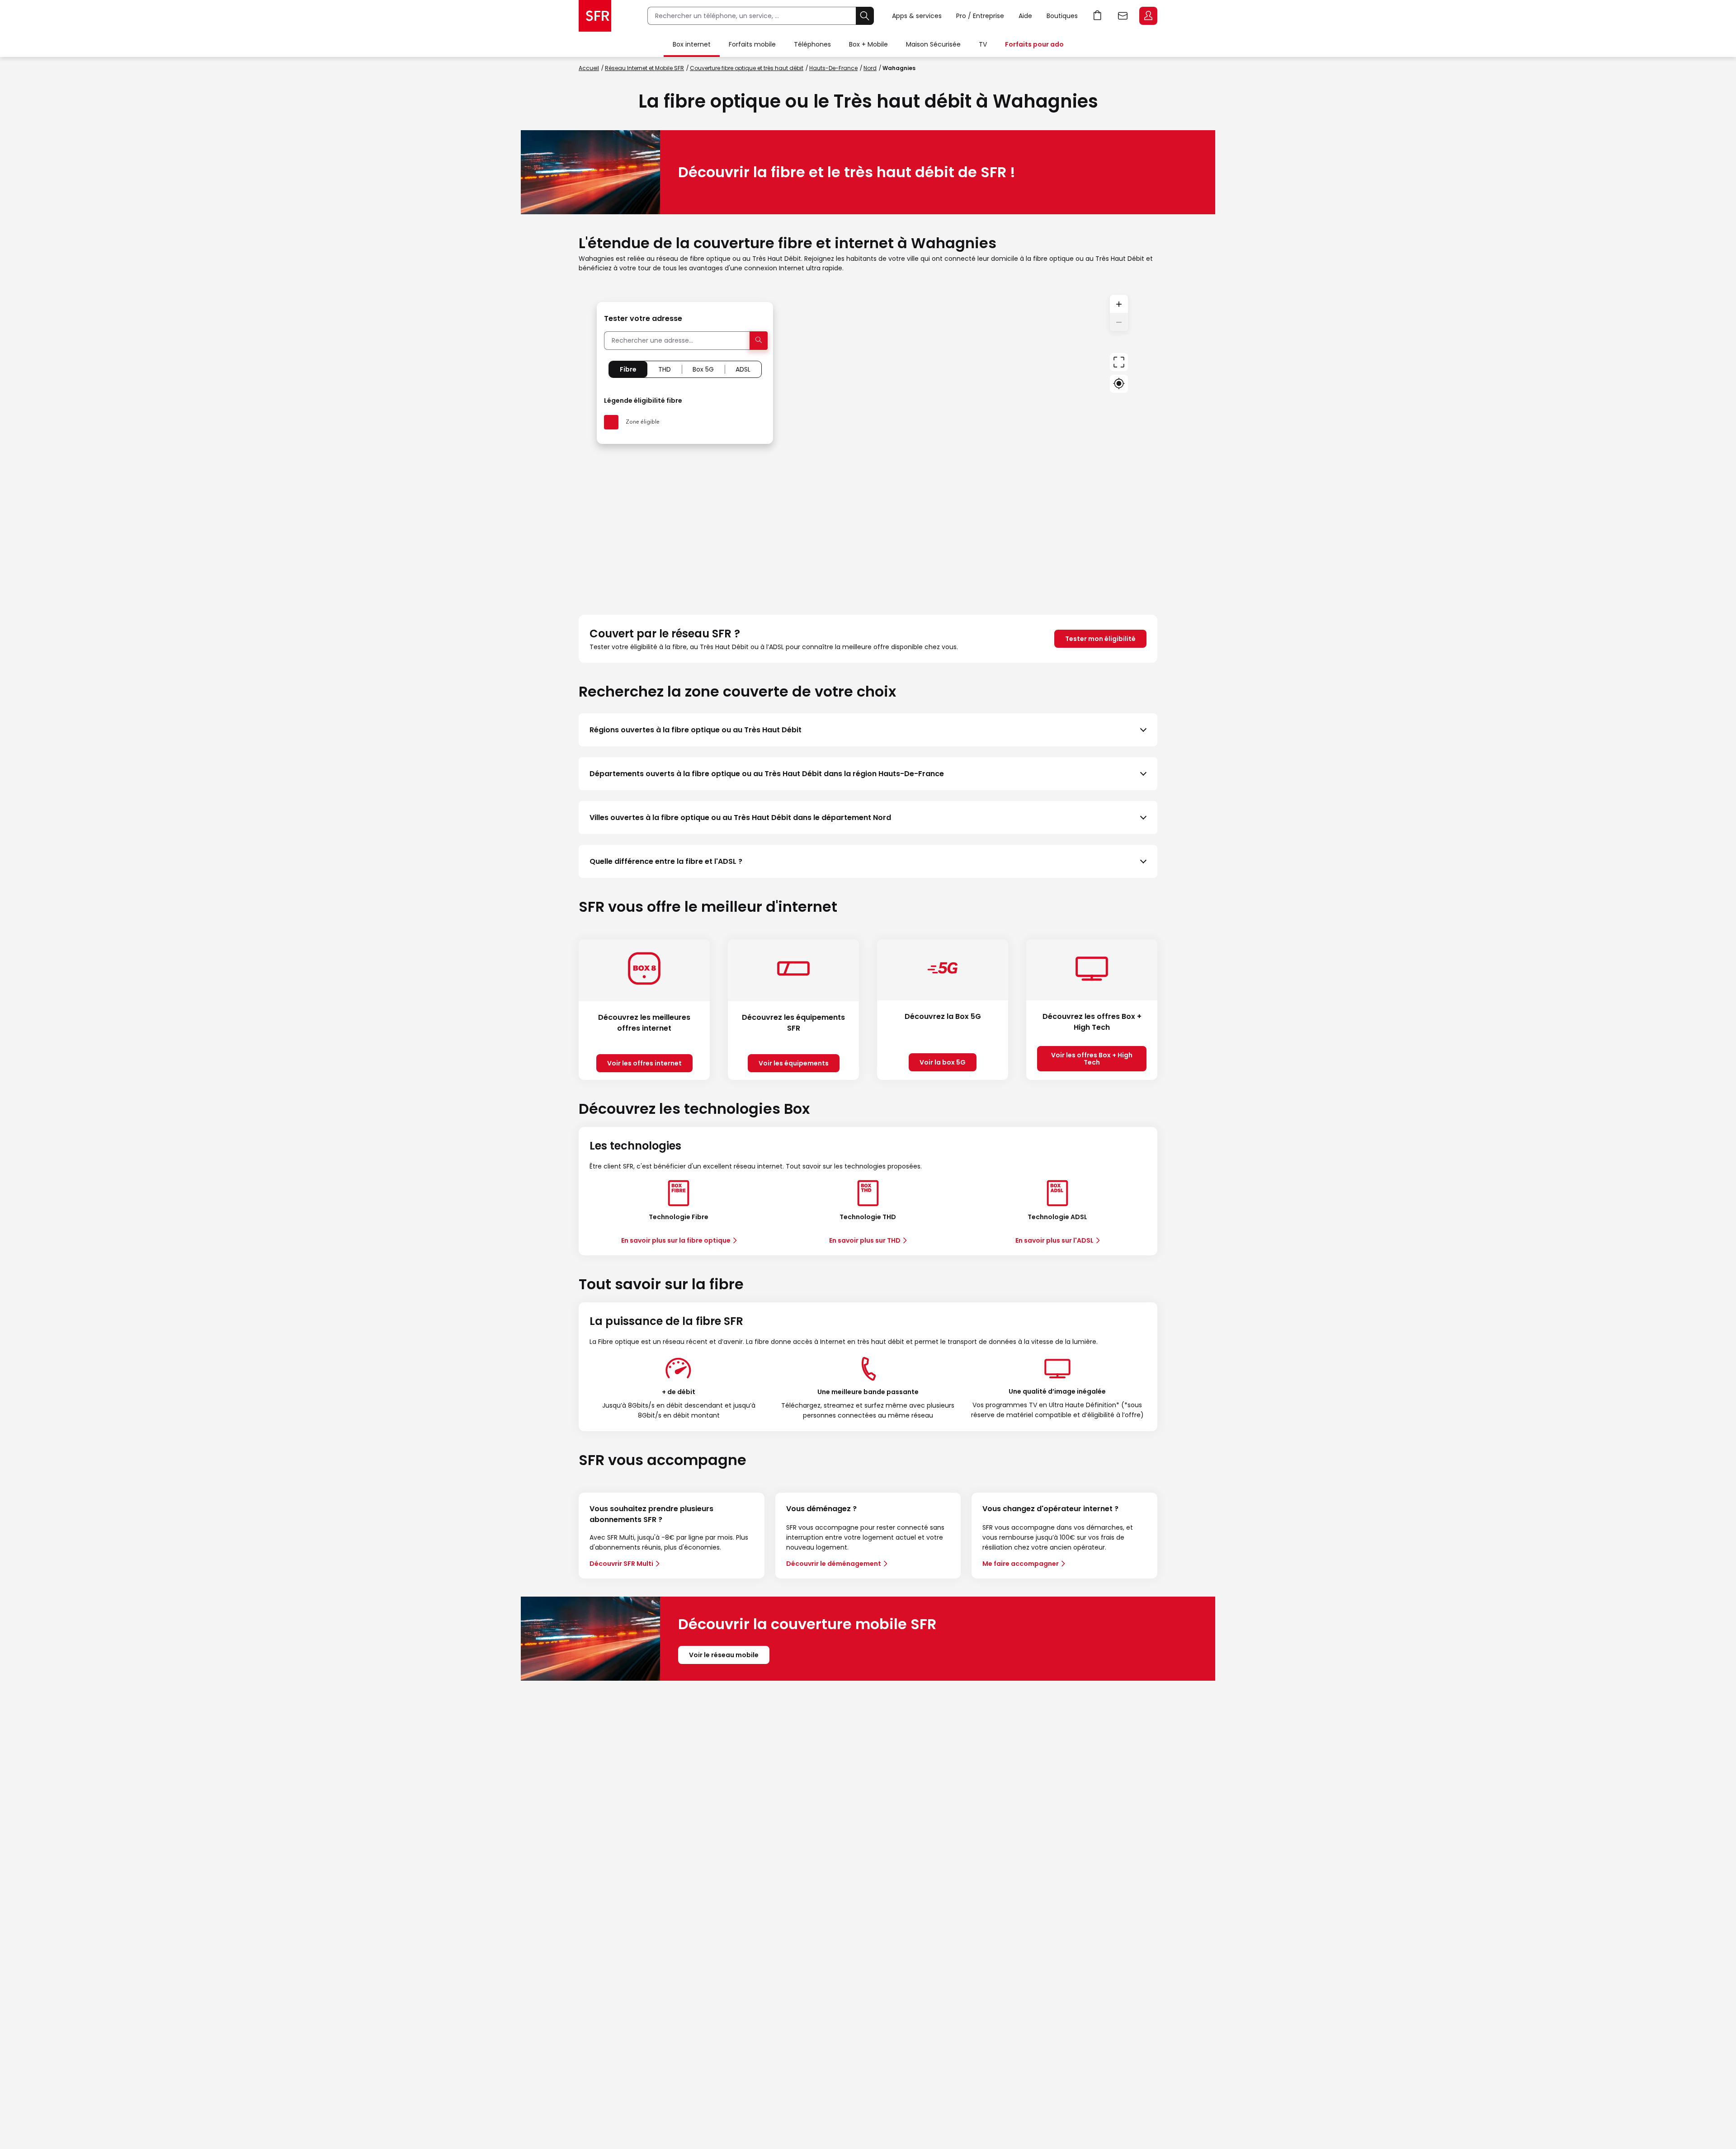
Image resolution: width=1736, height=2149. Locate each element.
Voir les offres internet (644, 1063)
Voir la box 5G (943, 1062)
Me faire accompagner (1021, 1564)
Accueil (589, 68)
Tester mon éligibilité (1100, 639)
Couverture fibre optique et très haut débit (747, 68)
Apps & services (917, 16)
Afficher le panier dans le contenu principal (1098, 16)
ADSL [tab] (743, 369)
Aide (1025, 16)
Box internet (692, 44)
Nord (870, 68)
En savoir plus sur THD (865, 1240)
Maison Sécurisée (933, 44)
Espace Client (1148, 16)
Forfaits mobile (752, 44)
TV (983, 44)
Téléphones (812, 44)
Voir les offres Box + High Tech (1092, 1059)
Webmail (1123, 16)
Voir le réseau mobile (724, 1655)
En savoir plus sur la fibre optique (676, 1240)
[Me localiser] (1119, 384)
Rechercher (865, 16)
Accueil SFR (595, 16)
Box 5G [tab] (703, 369)
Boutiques (1062, 16)
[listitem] (868, 730)
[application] (868, 444)
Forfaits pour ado (1034, 44)
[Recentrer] (1119, 362)
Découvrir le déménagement (834, 1564)
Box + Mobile (868, 44)
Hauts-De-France (833, 68)
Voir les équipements (794, 1063)
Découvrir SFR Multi (621, 1564)
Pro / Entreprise (980, 16)
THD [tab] (665, 369)
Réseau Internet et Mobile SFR (644, 68)
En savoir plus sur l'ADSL (1054, 1240)
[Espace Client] (1147, 16)
